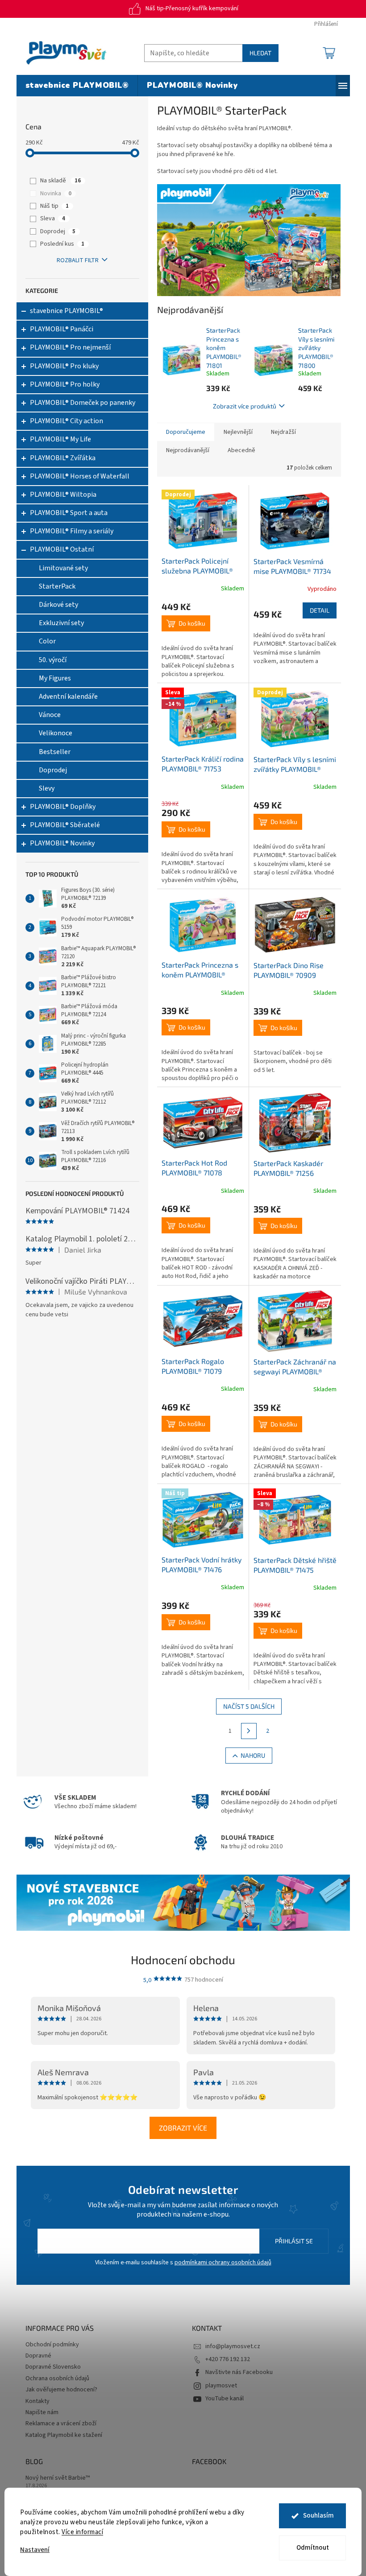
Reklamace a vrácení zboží (61, 2424)
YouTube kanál (225, 2399)
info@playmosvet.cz (233, 2346)
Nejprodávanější (188, 450)
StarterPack (57, 586)
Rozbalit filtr (78, 260)
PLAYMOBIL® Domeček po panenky (83, 403)
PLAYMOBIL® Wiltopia (63, 495)
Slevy (47, 788)
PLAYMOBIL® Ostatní (62, 549)
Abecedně (241, 450)
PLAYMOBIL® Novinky (62, 843)
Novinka (56, 194)
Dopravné (38, 2356)
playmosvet (221, 2386)
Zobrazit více (183, 2128)
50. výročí (53, 660)
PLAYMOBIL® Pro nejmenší (70, 347)
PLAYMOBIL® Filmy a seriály (72, 531)
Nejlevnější (238, 432)
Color (47, 641)
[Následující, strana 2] (249, 1731)
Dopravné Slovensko (53, 2367)
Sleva (53, 218)
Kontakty (37, 2401)
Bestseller (55, 752)
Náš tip (54, 206)
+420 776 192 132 (228, 2359)
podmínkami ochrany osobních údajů (223, 2263)
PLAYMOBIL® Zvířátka (63, 458)
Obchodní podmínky (52, 2345)
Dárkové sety (58, 605)
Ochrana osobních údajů (57, 2378)
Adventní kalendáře (68, 697)
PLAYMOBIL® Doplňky (63, 807)
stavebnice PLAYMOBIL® (67, 311)
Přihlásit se (294, 2241)
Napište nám (42, 2412)
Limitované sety (63, 568)
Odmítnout (313, 2548)
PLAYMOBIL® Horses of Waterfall (80, 476)
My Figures (55, 678)
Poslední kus (62, 244)
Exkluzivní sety (61, 623)
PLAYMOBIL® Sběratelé (65, 825)
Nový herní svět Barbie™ (58, 2478)
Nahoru (253, 1755)
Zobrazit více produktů (245, 406)
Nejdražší (283, 432)
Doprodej (58, 231)
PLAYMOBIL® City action (67, 421)
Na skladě (60, 181)
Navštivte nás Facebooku (239, 2372)
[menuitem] (77, 86)
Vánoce (50, 715)
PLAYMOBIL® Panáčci (62, 329)
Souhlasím (318, 2516)
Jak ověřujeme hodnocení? (61, 2390)
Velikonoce (56, 733)
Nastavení (35, 2550)
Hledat (260, 53)
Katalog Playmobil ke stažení (64, 2435)
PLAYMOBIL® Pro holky (65, 384)
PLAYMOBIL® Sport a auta (69, 513)
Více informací (82, 2532)
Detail (320, 610)
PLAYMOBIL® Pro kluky (64, 366)
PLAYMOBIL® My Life (60, 439)
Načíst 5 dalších (249, 1706)
